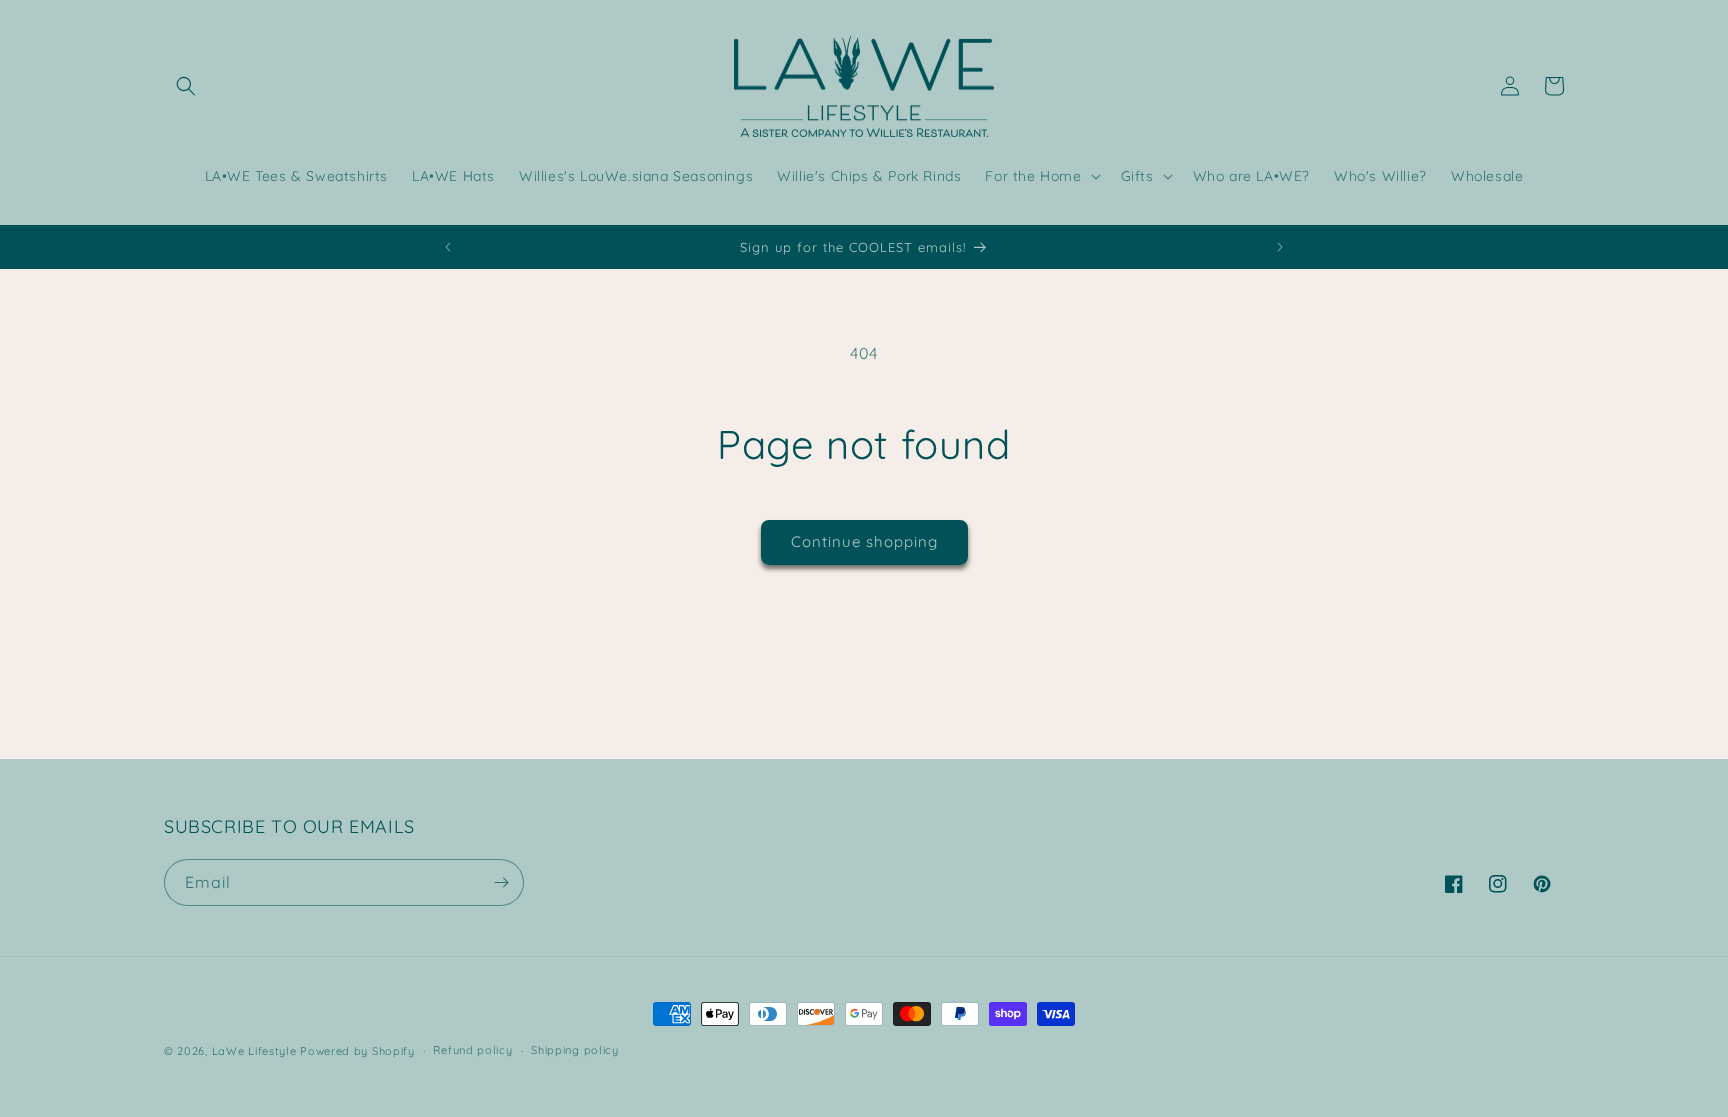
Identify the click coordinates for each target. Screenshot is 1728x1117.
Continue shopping (864, 541)
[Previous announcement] (448, 247)
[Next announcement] (1280, 247)
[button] (186, 86)
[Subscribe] (501, 882)
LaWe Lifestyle (254, 1051)
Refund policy (472, 1050)
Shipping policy (575, 1050)
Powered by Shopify (357, 1051)
